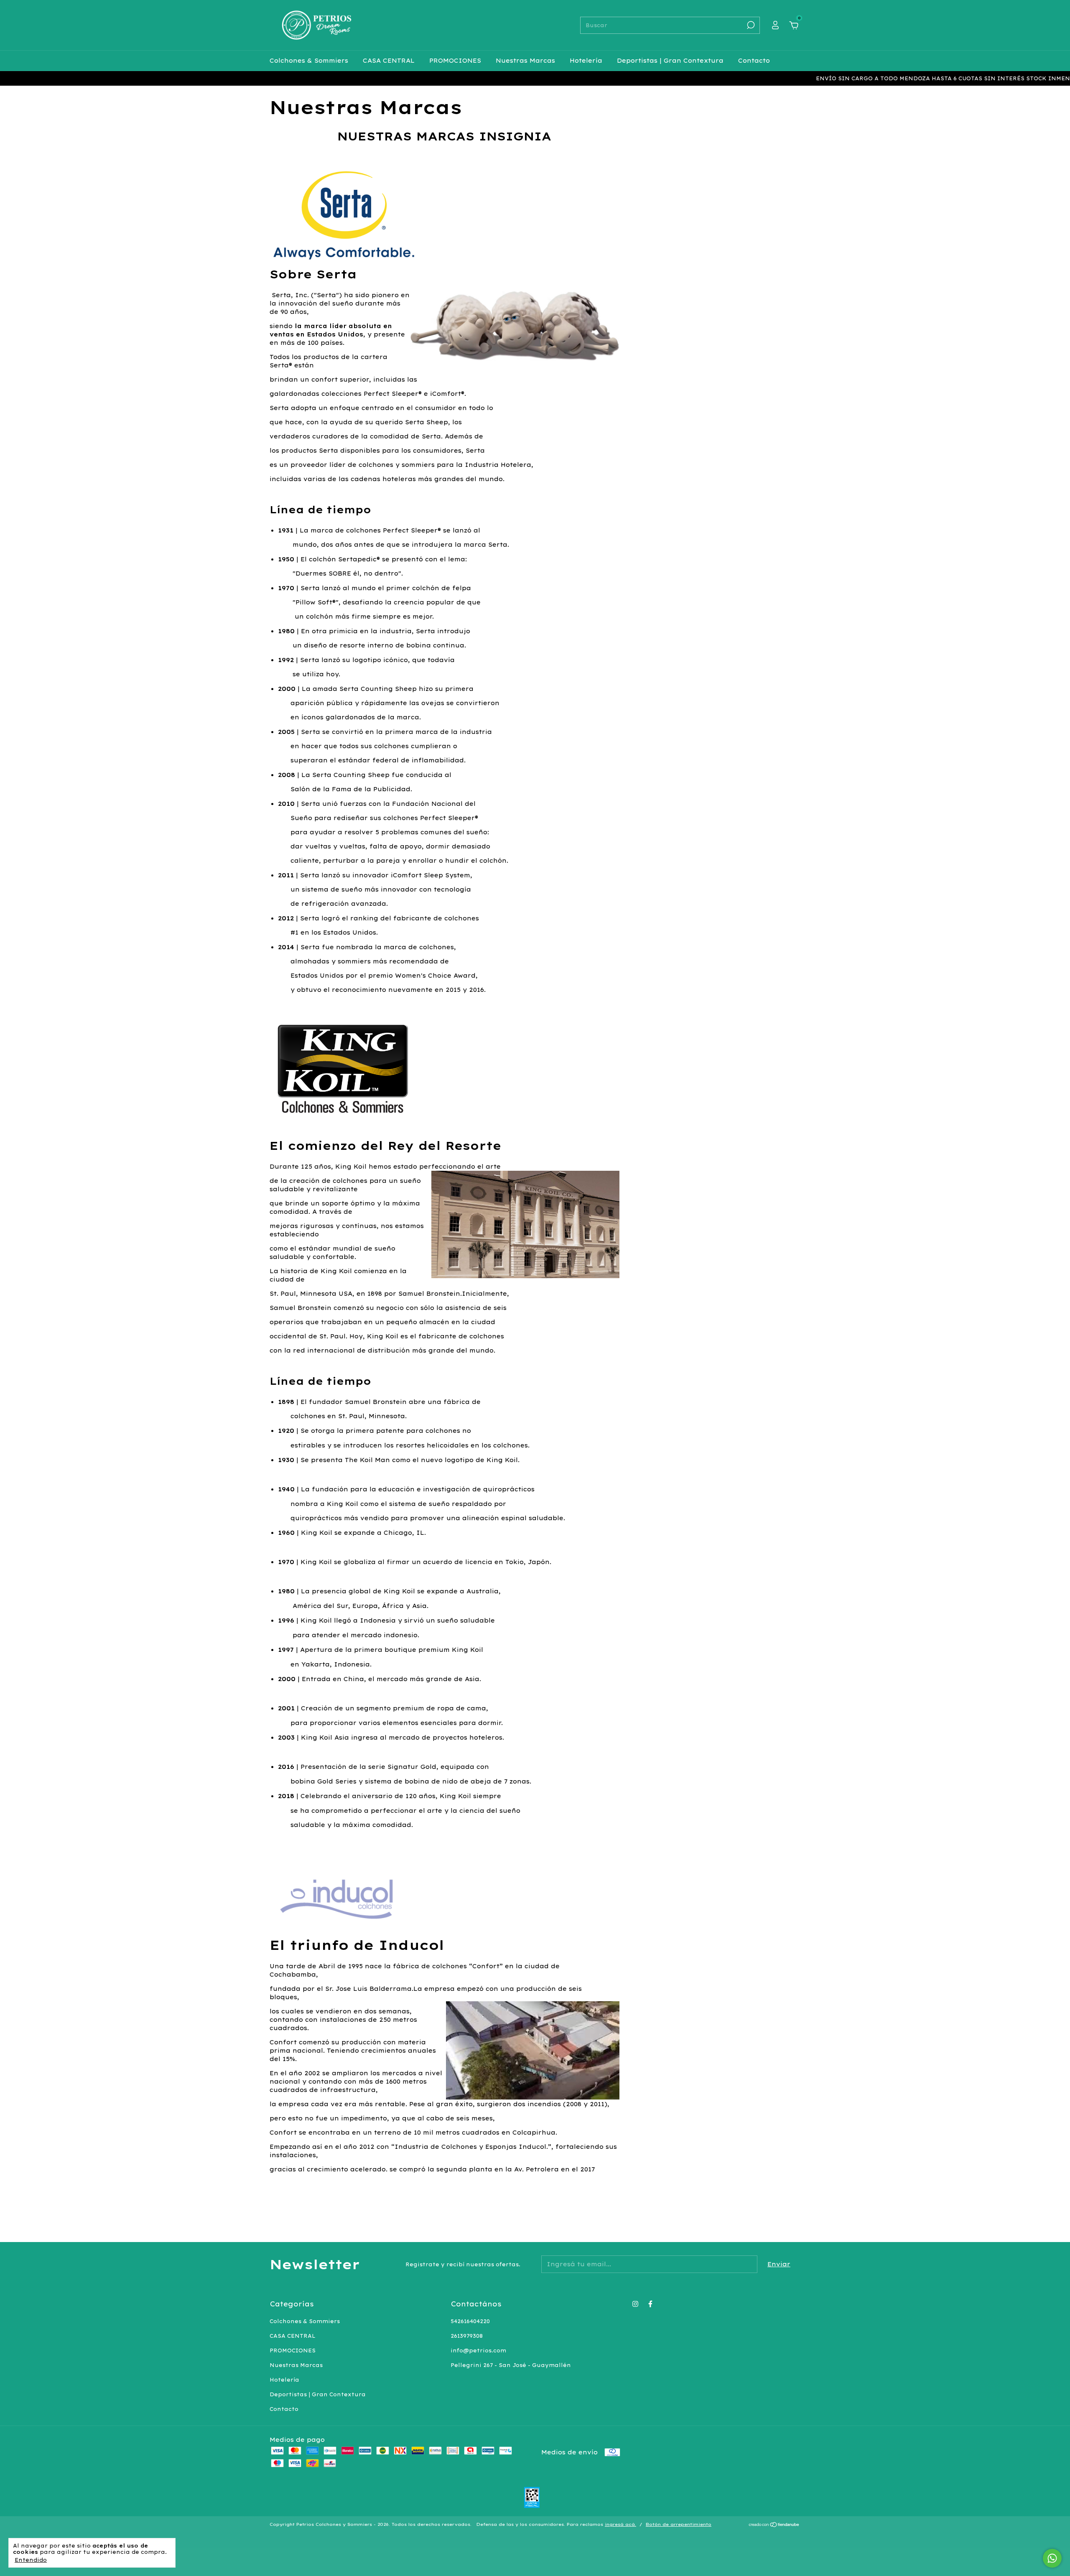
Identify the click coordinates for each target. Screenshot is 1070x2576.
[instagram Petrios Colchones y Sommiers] (635, 2304)
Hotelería (586, 61)
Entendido (31, 2560)
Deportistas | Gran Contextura (670, 61)
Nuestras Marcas (525, 61)
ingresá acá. (620, 2524)
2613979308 (467, 2336)
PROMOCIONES (455, 61)
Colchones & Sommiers (309, 61)
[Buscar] (750, 25)
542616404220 (470, 2321)
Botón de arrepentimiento (679, 2524)
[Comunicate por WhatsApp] (1052, 2558)
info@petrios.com (478, 2351)
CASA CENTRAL (389, 61)
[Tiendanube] (774, 2525)
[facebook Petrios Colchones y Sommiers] (650, 2304)
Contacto (754, 61)
